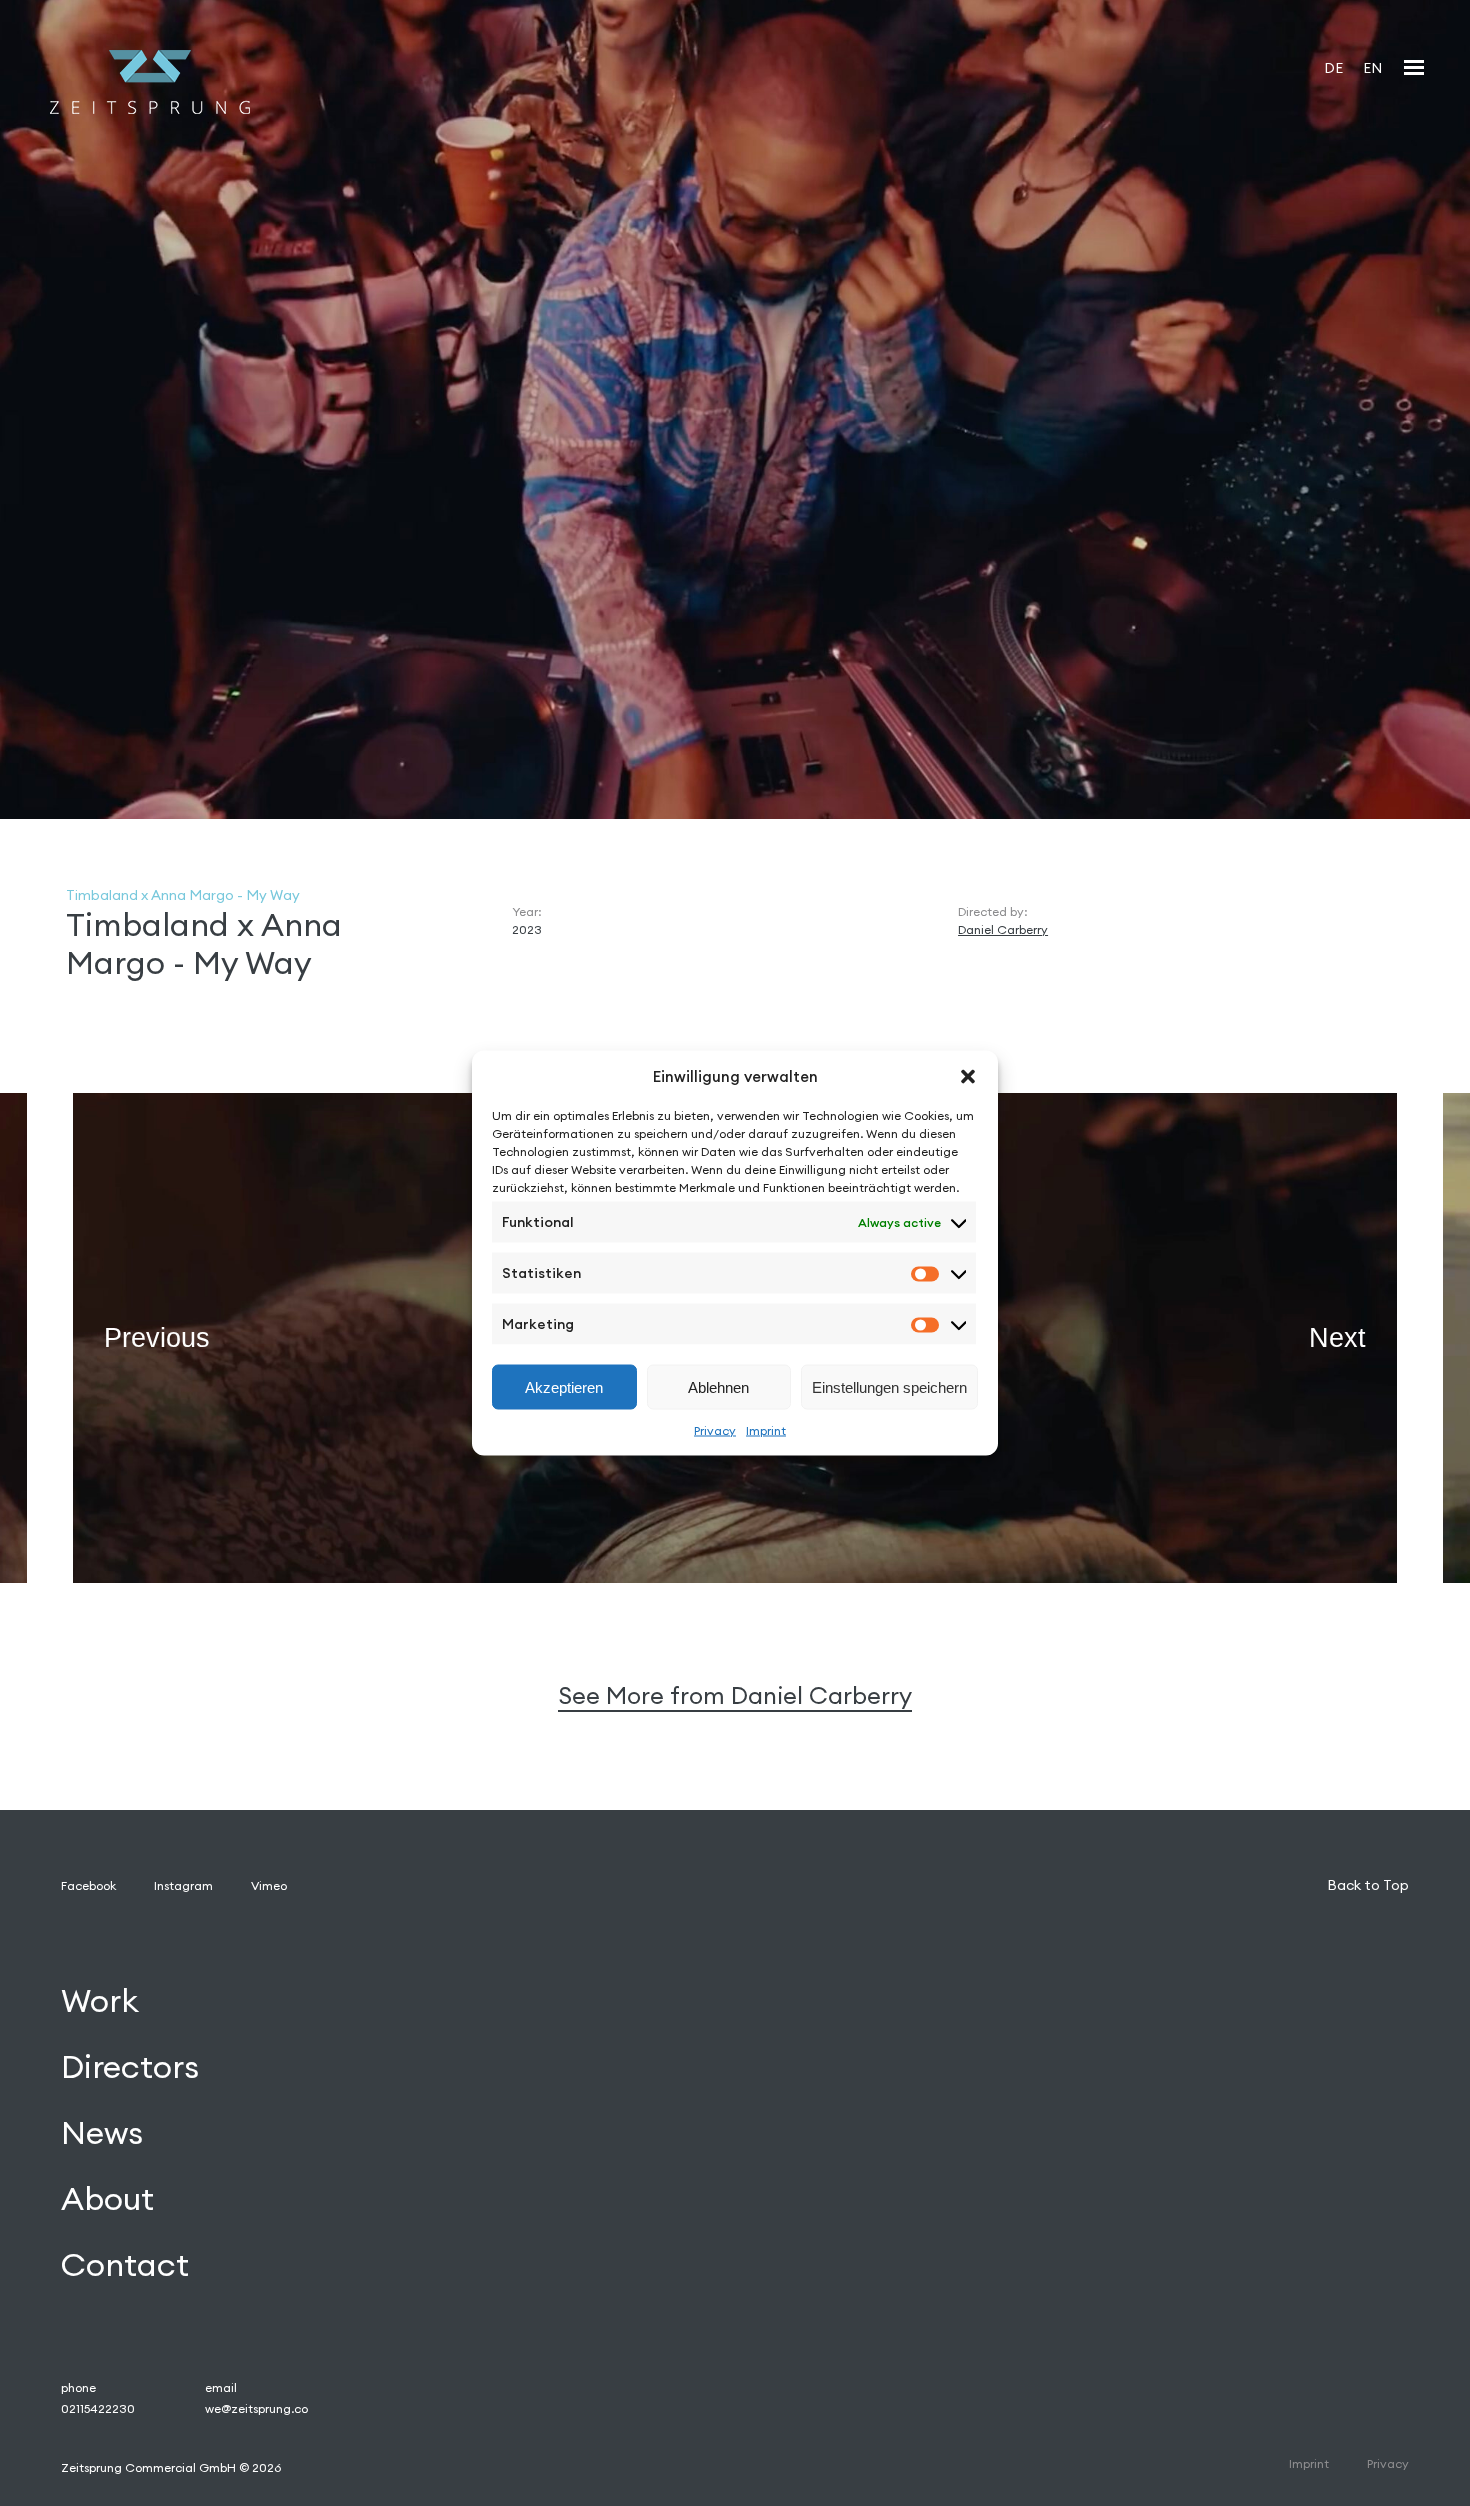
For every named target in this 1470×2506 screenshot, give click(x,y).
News (102, 2133)
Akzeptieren (564, 1386)
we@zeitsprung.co (256, 2408)
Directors (130, 2067)
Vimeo (269, 1885)
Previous (157, 1337)
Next (1337, 1337)
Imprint (766, 1430)
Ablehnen (718, 1386)
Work (100, 2001)
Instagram (183, 1885)
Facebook (88, 1885)
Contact (125, 2264)
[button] (968, 1076)
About (107, 2198)
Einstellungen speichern (889, 1386)
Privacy (715, 1430)
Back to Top (1368, 1885)
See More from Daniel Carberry (735, 1695)
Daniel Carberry (1003, 929)
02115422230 (98, 2408)
